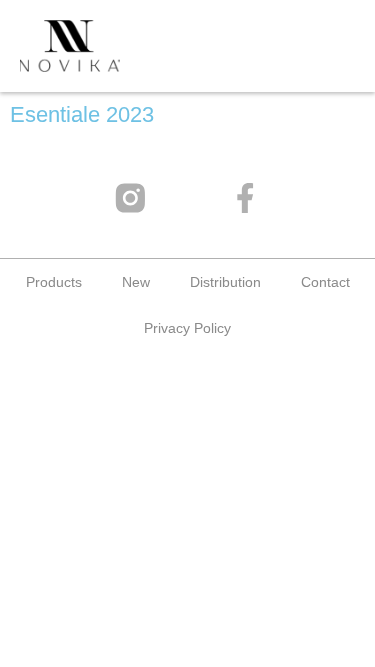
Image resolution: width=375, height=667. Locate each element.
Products (54, 282)
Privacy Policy (187, 328)
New (136, 282)
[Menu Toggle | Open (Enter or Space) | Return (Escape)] (320, 45)
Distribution (225, 282)
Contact (325, 282)
